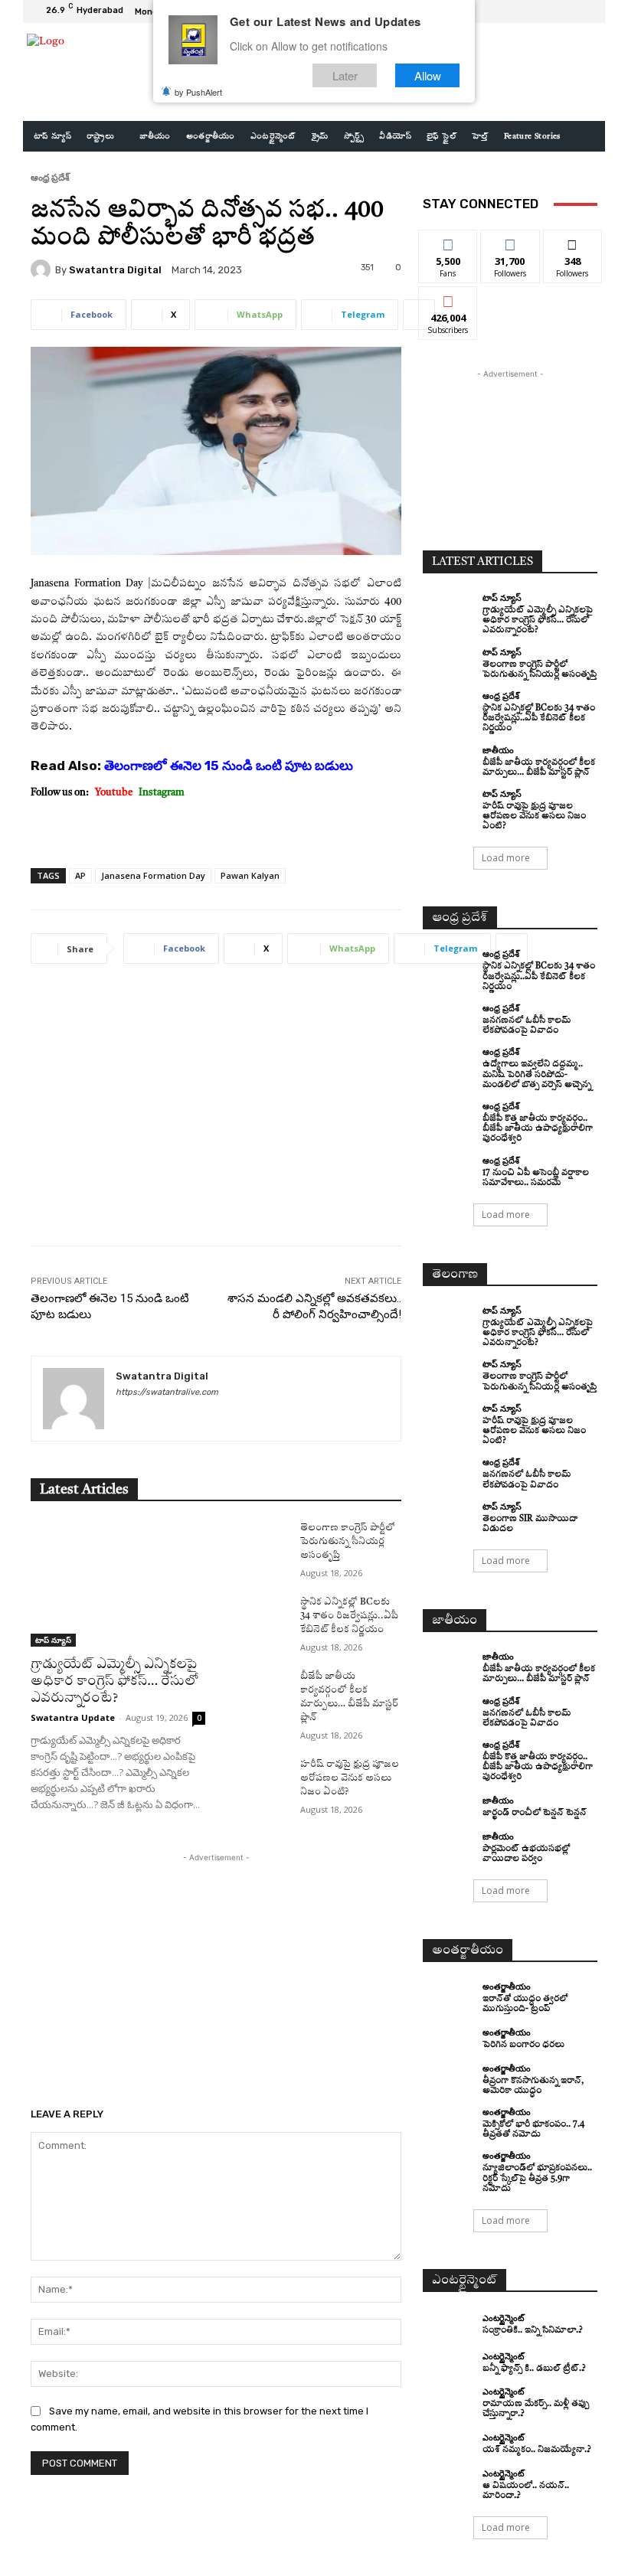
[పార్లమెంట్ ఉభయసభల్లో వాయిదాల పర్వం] (449, 1845)
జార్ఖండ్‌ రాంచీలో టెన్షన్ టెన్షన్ (535, 1813)
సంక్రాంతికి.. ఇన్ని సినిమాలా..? (533, 2331)
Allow (428, 75)
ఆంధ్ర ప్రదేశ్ (50, 177)
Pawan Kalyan (250, 875)
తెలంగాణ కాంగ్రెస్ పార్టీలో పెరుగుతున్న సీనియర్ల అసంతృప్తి (348, 1542)
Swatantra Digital (115, 270)
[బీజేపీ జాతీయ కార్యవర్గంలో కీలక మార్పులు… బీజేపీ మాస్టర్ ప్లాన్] (257, 1691)
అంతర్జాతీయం (507, 1986)
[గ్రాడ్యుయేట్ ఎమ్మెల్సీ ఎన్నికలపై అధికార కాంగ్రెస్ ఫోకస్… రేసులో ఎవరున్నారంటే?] (118, 1584)
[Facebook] (530, 11)
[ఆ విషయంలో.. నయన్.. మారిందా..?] (449, 2482)
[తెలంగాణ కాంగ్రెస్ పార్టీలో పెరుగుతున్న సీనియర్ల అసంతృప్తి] (257, 1543)
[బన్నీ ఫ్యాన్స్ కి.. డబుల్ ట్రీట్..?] (449, 2362)
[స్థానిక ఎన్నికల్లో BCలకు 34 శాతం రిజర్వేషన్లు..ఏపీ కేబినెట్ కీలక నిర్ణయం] (257, 1617)
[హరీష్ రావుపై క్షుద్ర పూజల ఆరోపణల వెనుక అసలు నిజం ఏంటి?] (257, 1779)
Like (448, 242)
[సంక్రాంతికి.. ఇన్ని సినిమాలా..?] (449, 2325)
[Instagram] (548, 11)
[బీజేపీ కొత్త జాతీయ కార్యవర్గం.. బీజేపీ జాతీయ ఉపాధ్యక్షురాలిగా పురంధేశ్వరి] (449, 1115)
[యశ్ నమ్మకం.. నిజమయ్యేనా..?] (449, 2444)
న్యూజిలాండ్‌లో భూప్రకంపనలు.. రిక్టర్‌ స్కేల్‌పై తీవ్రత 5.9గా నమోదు (537, 2178)
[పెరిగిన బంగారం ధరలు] (449, 2039)
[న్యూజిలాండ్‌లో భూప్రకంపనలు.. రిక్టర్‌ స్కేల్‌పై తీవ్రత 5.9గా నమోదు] (449, 2164)
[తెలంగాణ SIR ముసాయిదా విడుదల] (449, 1515)
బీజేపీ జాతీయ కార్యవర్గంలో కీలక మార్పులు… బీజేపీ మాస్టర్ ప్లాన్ (539, 1674)
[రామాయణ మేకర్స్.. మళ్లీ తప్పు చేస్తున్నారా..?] (449, 2400)
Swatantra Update (73, 1717)
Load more (506, 858)
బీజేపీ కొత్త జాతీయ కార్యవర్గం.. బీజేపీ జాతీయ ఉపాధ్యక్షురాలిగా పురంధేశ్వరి (538, 1129)
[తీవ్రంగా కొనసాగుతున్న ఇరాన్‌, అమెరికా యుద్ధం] (449, 2077)
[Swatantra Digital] (43, 269)
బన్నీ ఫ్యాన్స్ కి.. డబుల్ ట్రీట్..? (534, 2369)
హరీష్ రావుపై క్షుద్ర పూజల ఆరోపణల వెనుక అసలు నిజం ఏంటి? (350, 1778)
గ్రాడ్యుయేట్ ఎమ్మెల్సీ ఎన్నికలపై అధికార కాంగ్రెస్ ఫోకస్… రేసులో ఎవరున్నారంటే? (114, 1681)
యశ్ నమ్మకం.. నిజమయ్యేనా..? (537, 2450)
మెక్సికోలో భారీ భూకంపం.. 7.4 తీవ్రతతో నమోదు (533, 2130)
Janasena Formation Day (153, 875)
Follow (510, 242)
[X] (567, 11)
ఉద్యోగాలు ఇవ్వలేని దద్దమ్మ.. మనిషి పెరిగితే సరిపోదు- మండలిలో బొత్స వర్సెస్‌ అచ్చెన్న (537, 1074)
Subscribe (448, 298)
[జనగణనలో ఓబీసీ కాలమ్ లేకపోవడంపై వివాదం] (449, 1017)
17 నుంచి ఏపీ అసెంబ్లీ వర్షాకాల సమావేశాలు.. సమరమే (536, 1178)
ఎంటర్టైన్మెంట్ (503, 2318)
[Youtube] (585, 11)
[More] (419, 315)
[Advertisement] (216, 1116)
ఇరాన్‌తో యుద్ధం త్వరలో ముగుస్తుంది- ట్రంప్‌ (525, 2004)
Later (345, 75)
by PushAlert (198, 92)
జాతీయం (498, 750)
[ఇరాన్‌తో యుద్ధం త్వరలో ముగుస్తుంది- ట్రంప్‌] (449, 1995)
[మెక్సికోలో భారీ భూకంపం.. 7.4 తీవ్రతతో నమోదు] (449, 2121)
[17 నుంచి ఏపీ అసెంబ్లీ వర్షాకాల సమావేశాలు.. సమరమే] (449, 1169)
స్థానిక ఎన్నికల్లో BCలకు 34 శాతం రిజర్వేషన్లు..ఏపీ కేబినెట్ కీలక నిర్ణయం (349, 1616)
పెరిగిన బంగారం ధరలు (523, 2045)
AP (80, 875)
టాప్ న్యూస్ (53, 1640)
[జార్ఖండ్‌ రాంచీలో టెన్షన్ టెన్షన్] (449, 1807)
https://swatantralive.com (167, 1392)
